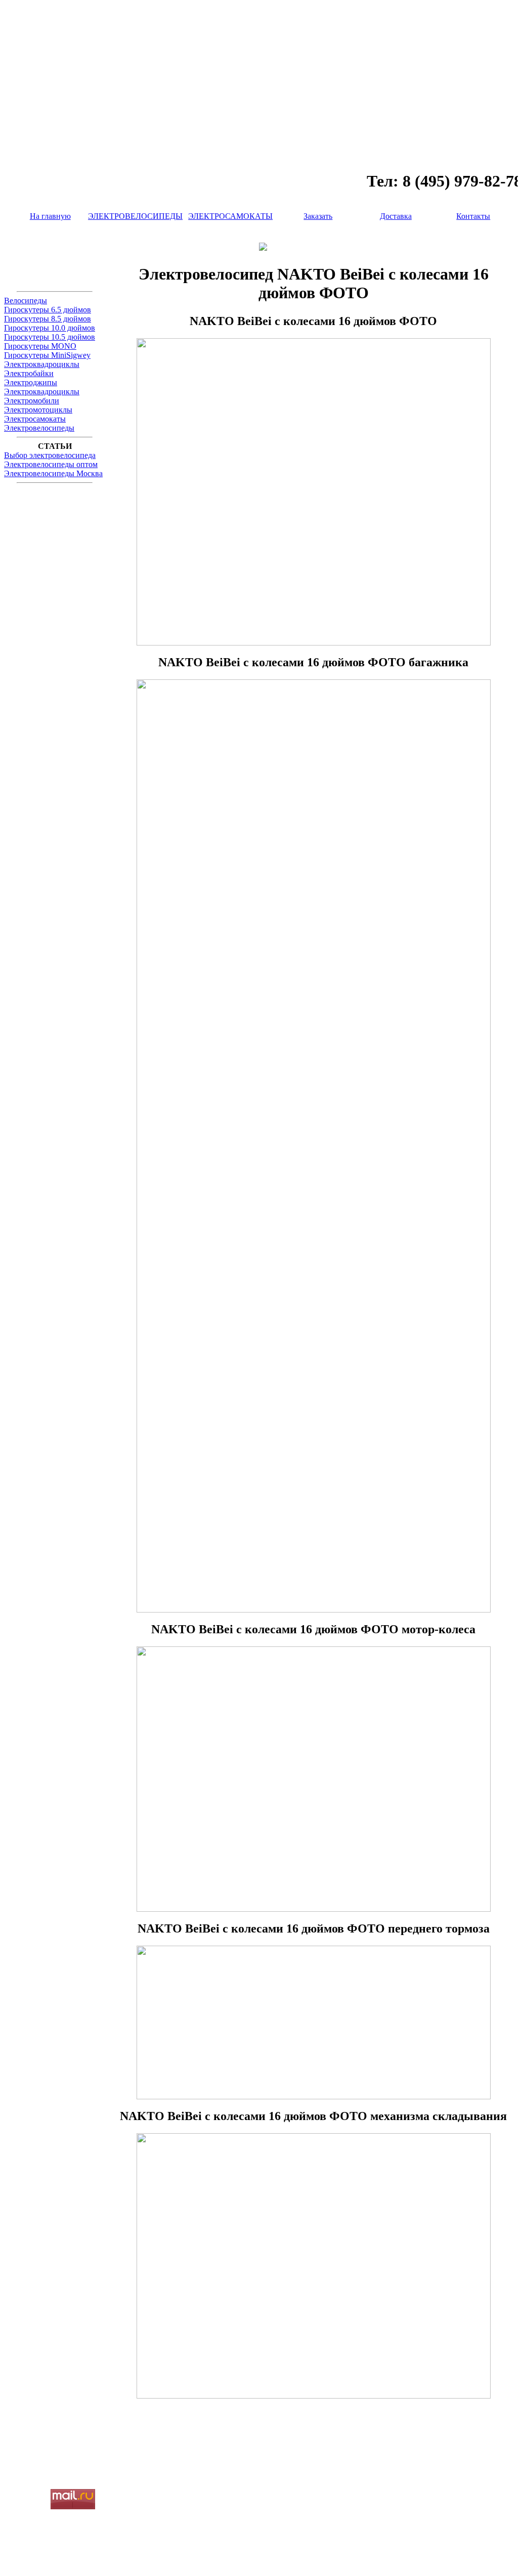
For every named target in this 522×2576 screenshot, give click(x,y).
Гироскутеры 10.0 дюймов (50, 328)
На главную (50, 216)
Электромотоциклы (38, 410)
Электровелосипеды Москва (53, 473)
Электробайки (29, 373)
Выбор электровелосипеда (50, 455)
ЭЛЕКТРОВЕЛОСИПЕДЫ (135, 216)
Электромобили (32, 401)
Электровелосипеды (39, 428)
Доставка (396, 216)
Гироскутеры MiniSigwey (47, 355)
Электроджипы (31, 382)
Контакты (473, 216)
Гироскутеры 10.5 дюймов (50, 337)
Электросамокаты (35, 419)
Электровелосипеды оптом (51, 464)
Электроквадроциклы (42, 364)
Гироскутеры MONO (40, 346)
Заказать (318, 216)
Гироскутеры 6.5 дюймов (48, 310)
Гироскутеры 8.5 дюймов (48, 319)
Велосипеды (26, 301)
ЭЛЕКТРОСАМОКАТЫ (230, 216)
